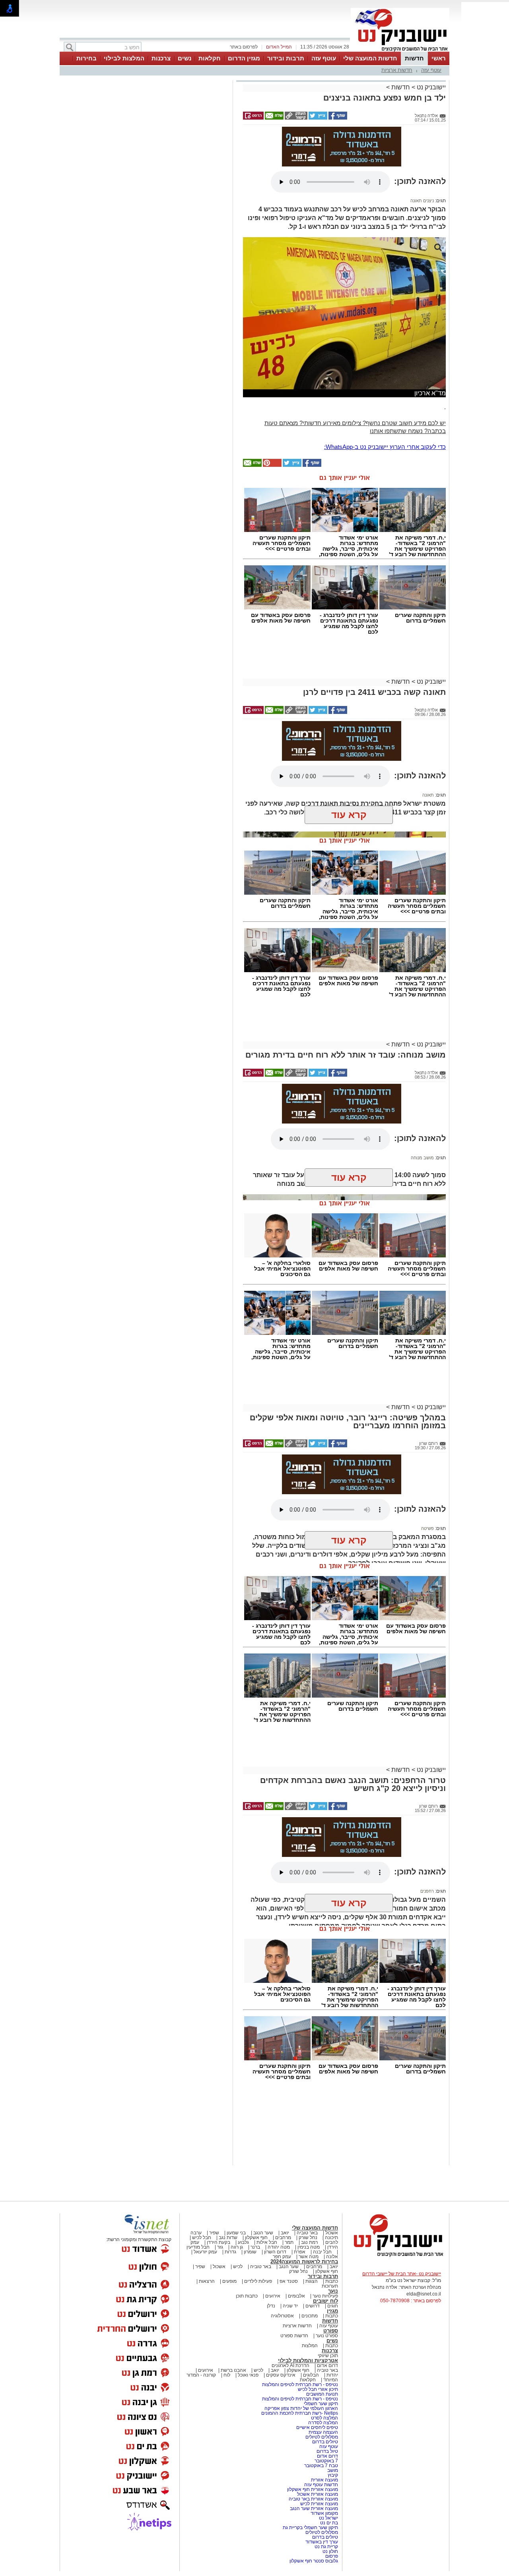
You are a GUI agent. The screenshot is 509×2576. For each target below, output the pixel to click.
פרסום (331, 2556)
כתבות (332, 2281)
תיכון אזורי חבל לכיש (317, 2389)
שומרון (250, 2252)
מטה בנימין (309, 2247)
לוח (227, 2375)
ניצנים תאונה (422, 201)
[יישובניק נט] (396, 2256)
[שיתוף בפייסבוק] (337, 118)
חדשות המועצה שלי (370, 58)
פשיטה (427, 1528)
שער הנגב (263, 2233)
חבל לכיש (202, 2238)
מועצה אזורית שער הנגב (313, 2508)
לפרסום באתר (244, 47)
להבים (332, 2242)
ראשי (439, 58)
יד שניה (290, 2306)
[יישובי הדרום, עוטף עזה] (400, 51)
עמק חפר (282, 2257)
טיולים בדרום (324, 2442)
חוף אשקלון (256, 2238)
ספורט (331, 2331)
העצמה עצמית (323, 2432)
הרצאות (207, 2281)
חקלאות (210, 58)
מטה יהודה (278, 2247)
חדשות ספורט (294, 2336)
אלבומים (296, 2296)
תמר (289, 2242)
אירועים (273, 2296)
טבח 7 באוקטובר (321, 2466)
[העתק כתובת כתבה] (295, 118)
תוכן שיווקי (328, 2356)
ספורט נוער (327, 2336)
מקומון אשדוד (324, 2513)
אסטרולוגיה (282, 2316)
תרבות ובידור (286, 58)
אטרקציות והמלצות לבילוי (308, 2360)
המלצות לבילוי (124, 58)
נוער (333, 2291)
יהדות (332, 2375)
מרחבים (283, 2238)
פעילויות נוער (325, 2296)
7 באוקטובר (326, 2461)
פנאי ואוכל (248, 2375)
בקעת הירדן (219, 2242)
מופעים (229, 2281)
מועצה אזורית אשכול (317, 2494)
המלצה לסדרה (322, 2423)
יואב (285, 2233)
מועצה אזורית (324, 2480)
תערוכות (330, 2286)
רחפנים (427, 1891)
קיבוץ (333, 2475)
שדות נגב (228, 2238)
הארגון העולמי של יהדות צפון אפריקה (301, 2408)
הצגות (312, 2281)
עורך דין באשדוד (322, 2542)
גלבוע (243, 2242)
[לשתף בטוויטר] (317, 118)
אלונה (332, 2257)
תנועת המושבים (322, 2394)
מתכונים (310, 2316)
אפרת (300, 2252)
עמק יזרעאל (205, 2252)
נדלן (271, 2306)
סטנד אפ (289, 2281)
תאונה (428, 795)
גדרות (230, 2252)
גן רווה (237, 2247)
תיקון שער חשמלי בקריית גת (310, 2528)
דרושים (313, 2306)
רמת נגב (309, 2242)
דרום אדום (327, 2365)
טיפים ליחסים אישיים (317, 2427)
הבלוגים (311, 2375)
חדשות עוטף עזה (321, 2485)
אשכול (332, 2233)
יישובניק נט (430, 87)
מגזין (332, 2311)
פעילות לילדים (258, 2281)
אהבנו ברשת (233, 2370)
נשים (185, 58)
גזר (220, 2247)
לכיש (238, 2267)
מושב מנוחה (422, 1158)
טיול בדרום (327, 2451)
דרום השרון (275, 2252)
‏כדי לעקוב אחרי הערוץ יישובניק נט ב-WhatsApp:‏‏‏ (385, 447)
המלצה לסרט (324, 2418)
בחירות (86, 58)
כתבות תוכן (247, 2296)
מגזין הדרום (244, 58)
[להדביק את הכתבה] (272, 465)
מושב (333, 2470)
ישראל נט (328, 2518)
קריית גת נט (326, 2547)
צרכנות (161, 58)
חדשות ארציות (397, 70)
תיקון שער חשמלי (321, 2404)
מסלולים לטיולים (322, 2437)
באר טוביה (307, 2233)
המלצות (310, 2346)
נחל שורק (308, 2238)
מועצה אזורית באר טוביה (313, 2499)
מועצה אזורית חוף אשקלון (312, 2489)
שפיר (214, 2233)
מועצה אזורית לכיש (319, 2504)
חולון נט (330, 2551)
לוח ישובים (325, 2301)
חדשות (414, 58)
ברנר (255, 2247)
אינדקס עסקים (281, 2375)
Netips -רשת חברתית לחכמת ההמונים (300, 2413)
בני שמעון (236, 2233)
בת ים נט (329, 2523)
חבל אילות (266, 2242)
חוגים (333, 2306)
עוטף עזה (324, 58)
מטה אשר (309, 2257)
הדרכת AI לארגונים (290, 2365)
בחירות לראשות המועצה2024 (304, 2262)
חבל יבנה (322, 2252)
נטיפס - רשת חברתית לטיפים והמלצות (300, 2385)
